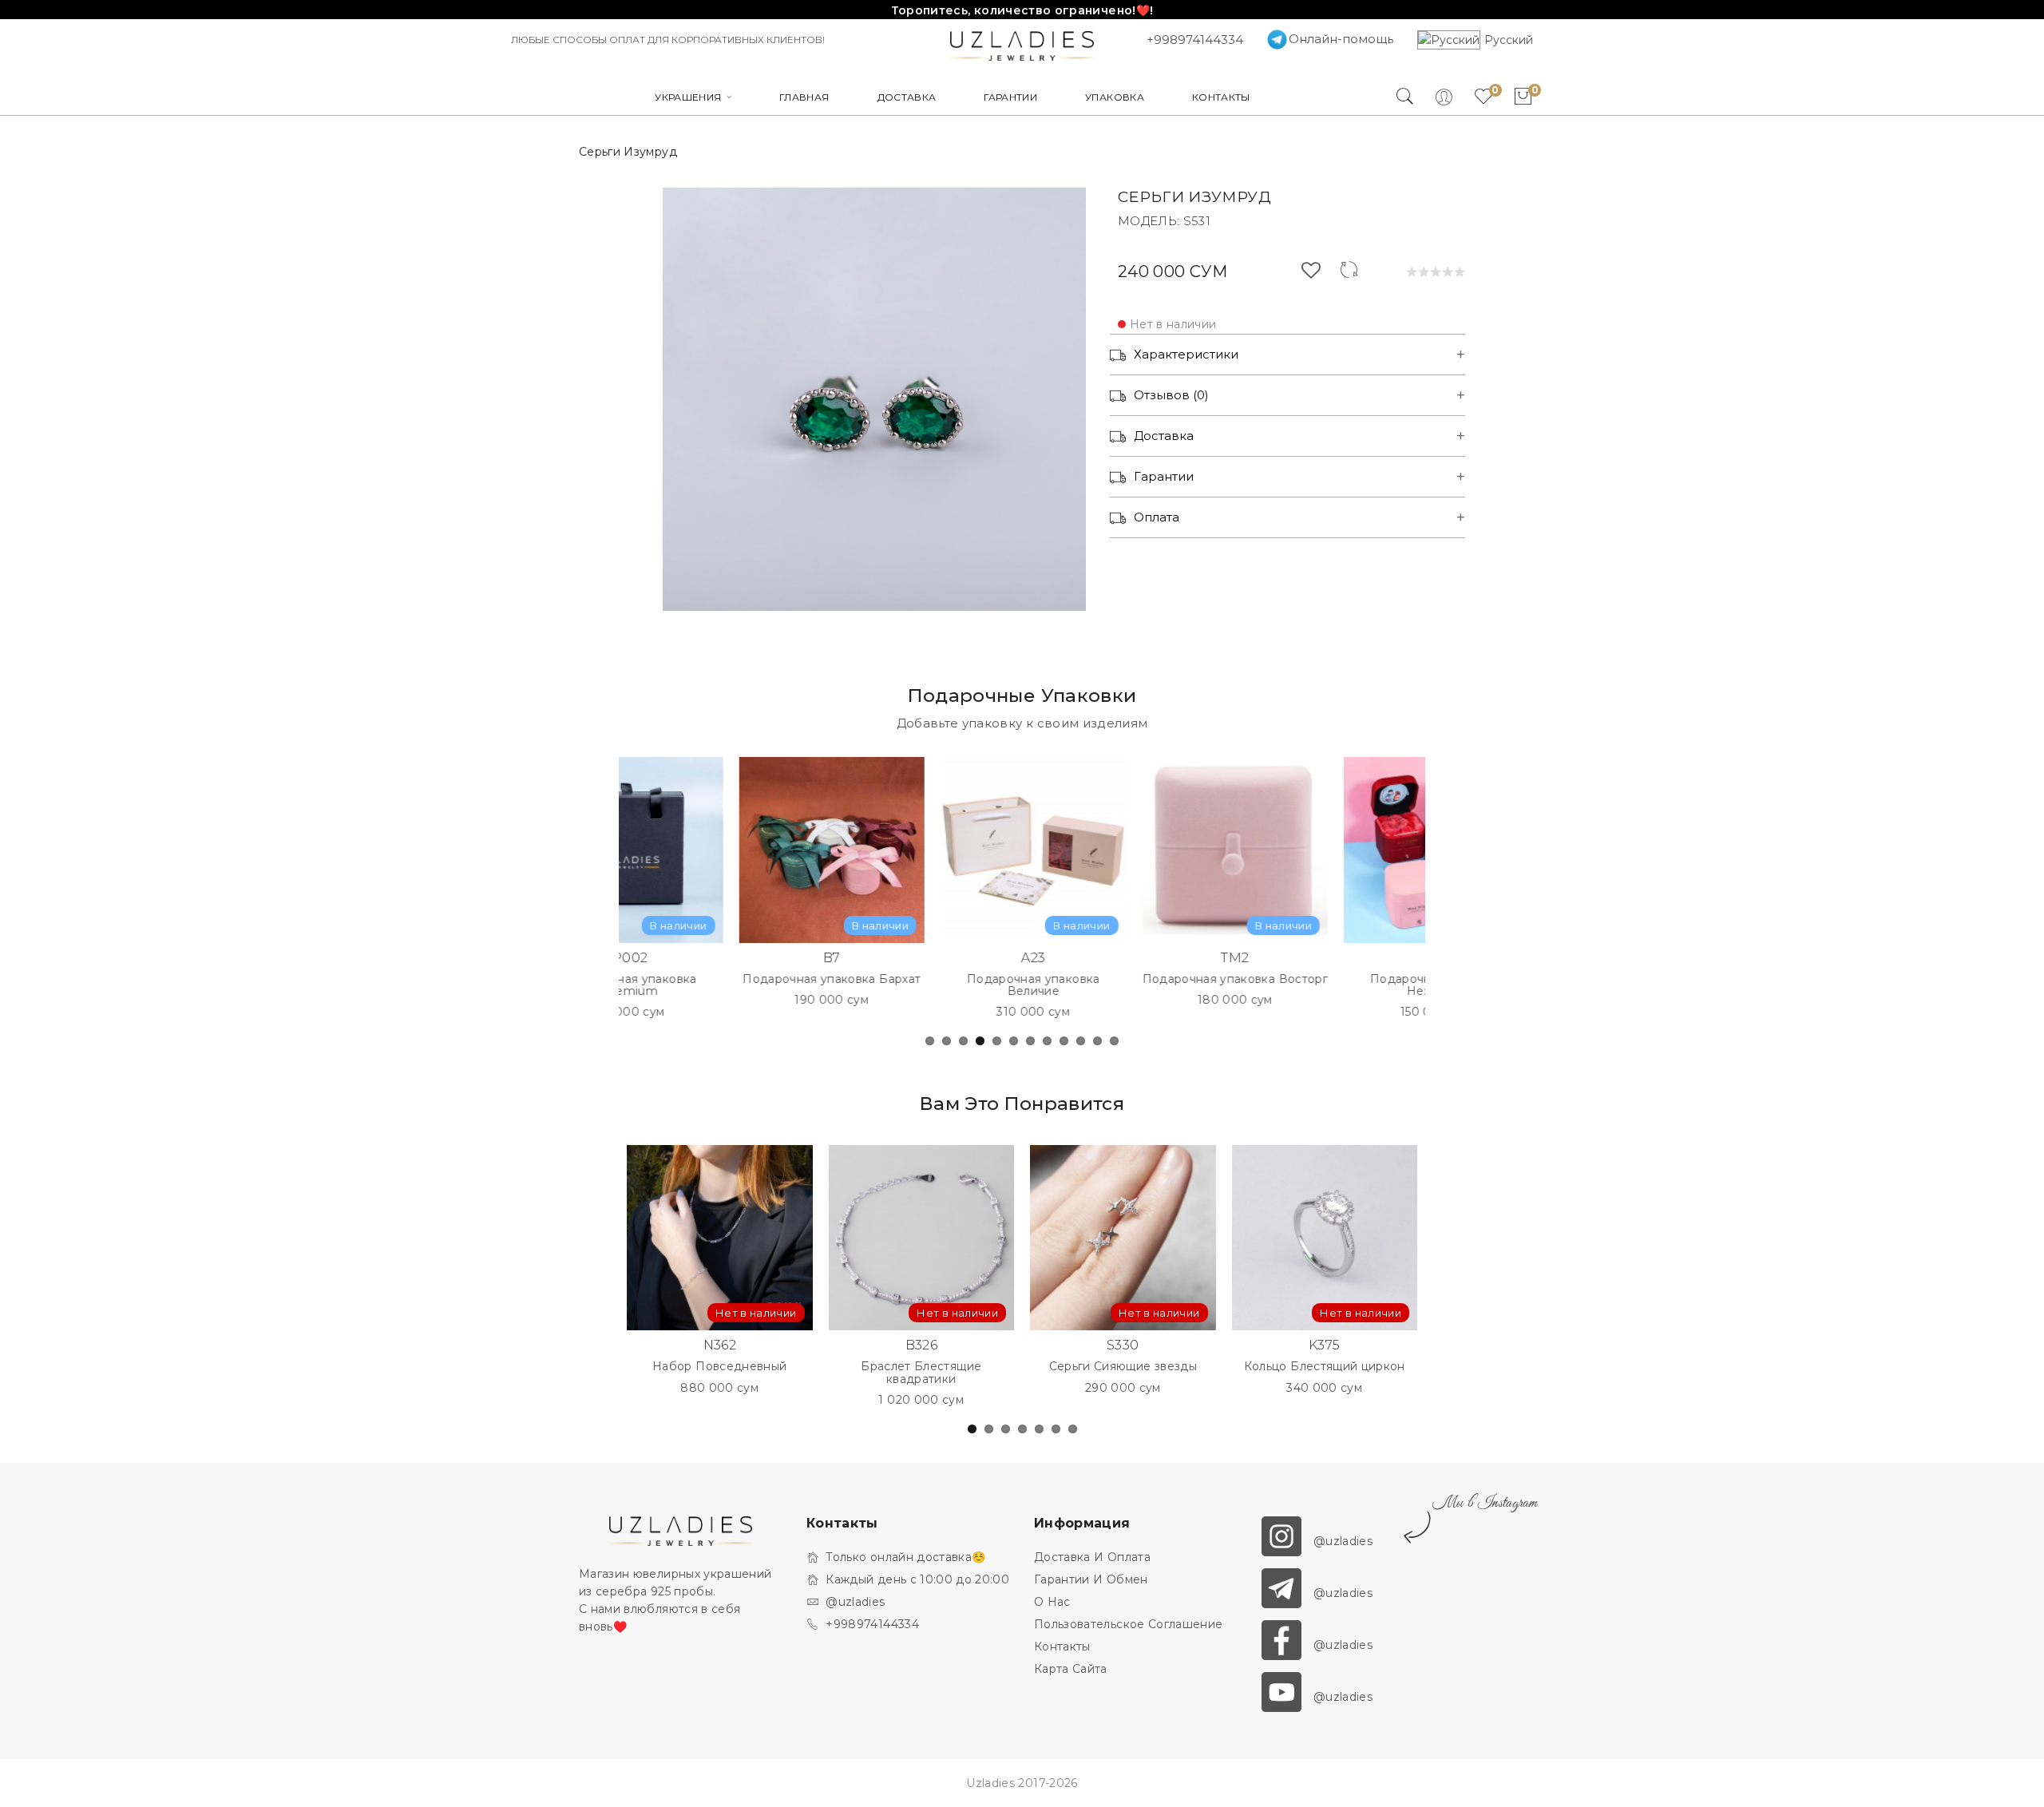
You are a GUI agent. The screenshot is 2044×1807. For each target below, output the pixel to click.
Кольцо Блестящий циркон (1325, 1367)
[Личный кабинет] (1453, 97)
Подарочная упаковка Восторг (1137, 979)
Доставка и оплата (1092, 1557)
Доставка (1164, 436)
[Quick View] (799, 857)
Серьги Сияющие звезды (1123, 1367)
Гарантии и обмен (1091, 1579)
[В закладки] (1311, 273)
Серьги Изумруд (628, 152)
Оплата (1157, 517)
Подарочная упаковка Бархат (734, 979)
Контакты (1062, 1647)
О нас (1052, 1602)
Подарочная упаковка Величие (936, 986)
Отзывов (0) (1171, 395)
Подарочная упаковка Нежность (1339, 986)
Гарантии (1164, 476)
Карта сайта (1071, 1669)
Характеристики (1186, 354)
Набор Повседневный (719, 1367)
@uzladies (855, 1602)
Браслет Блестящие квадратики (921, 1373)
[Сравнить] (1349, 273)
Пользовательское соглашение (1128, 1624)
